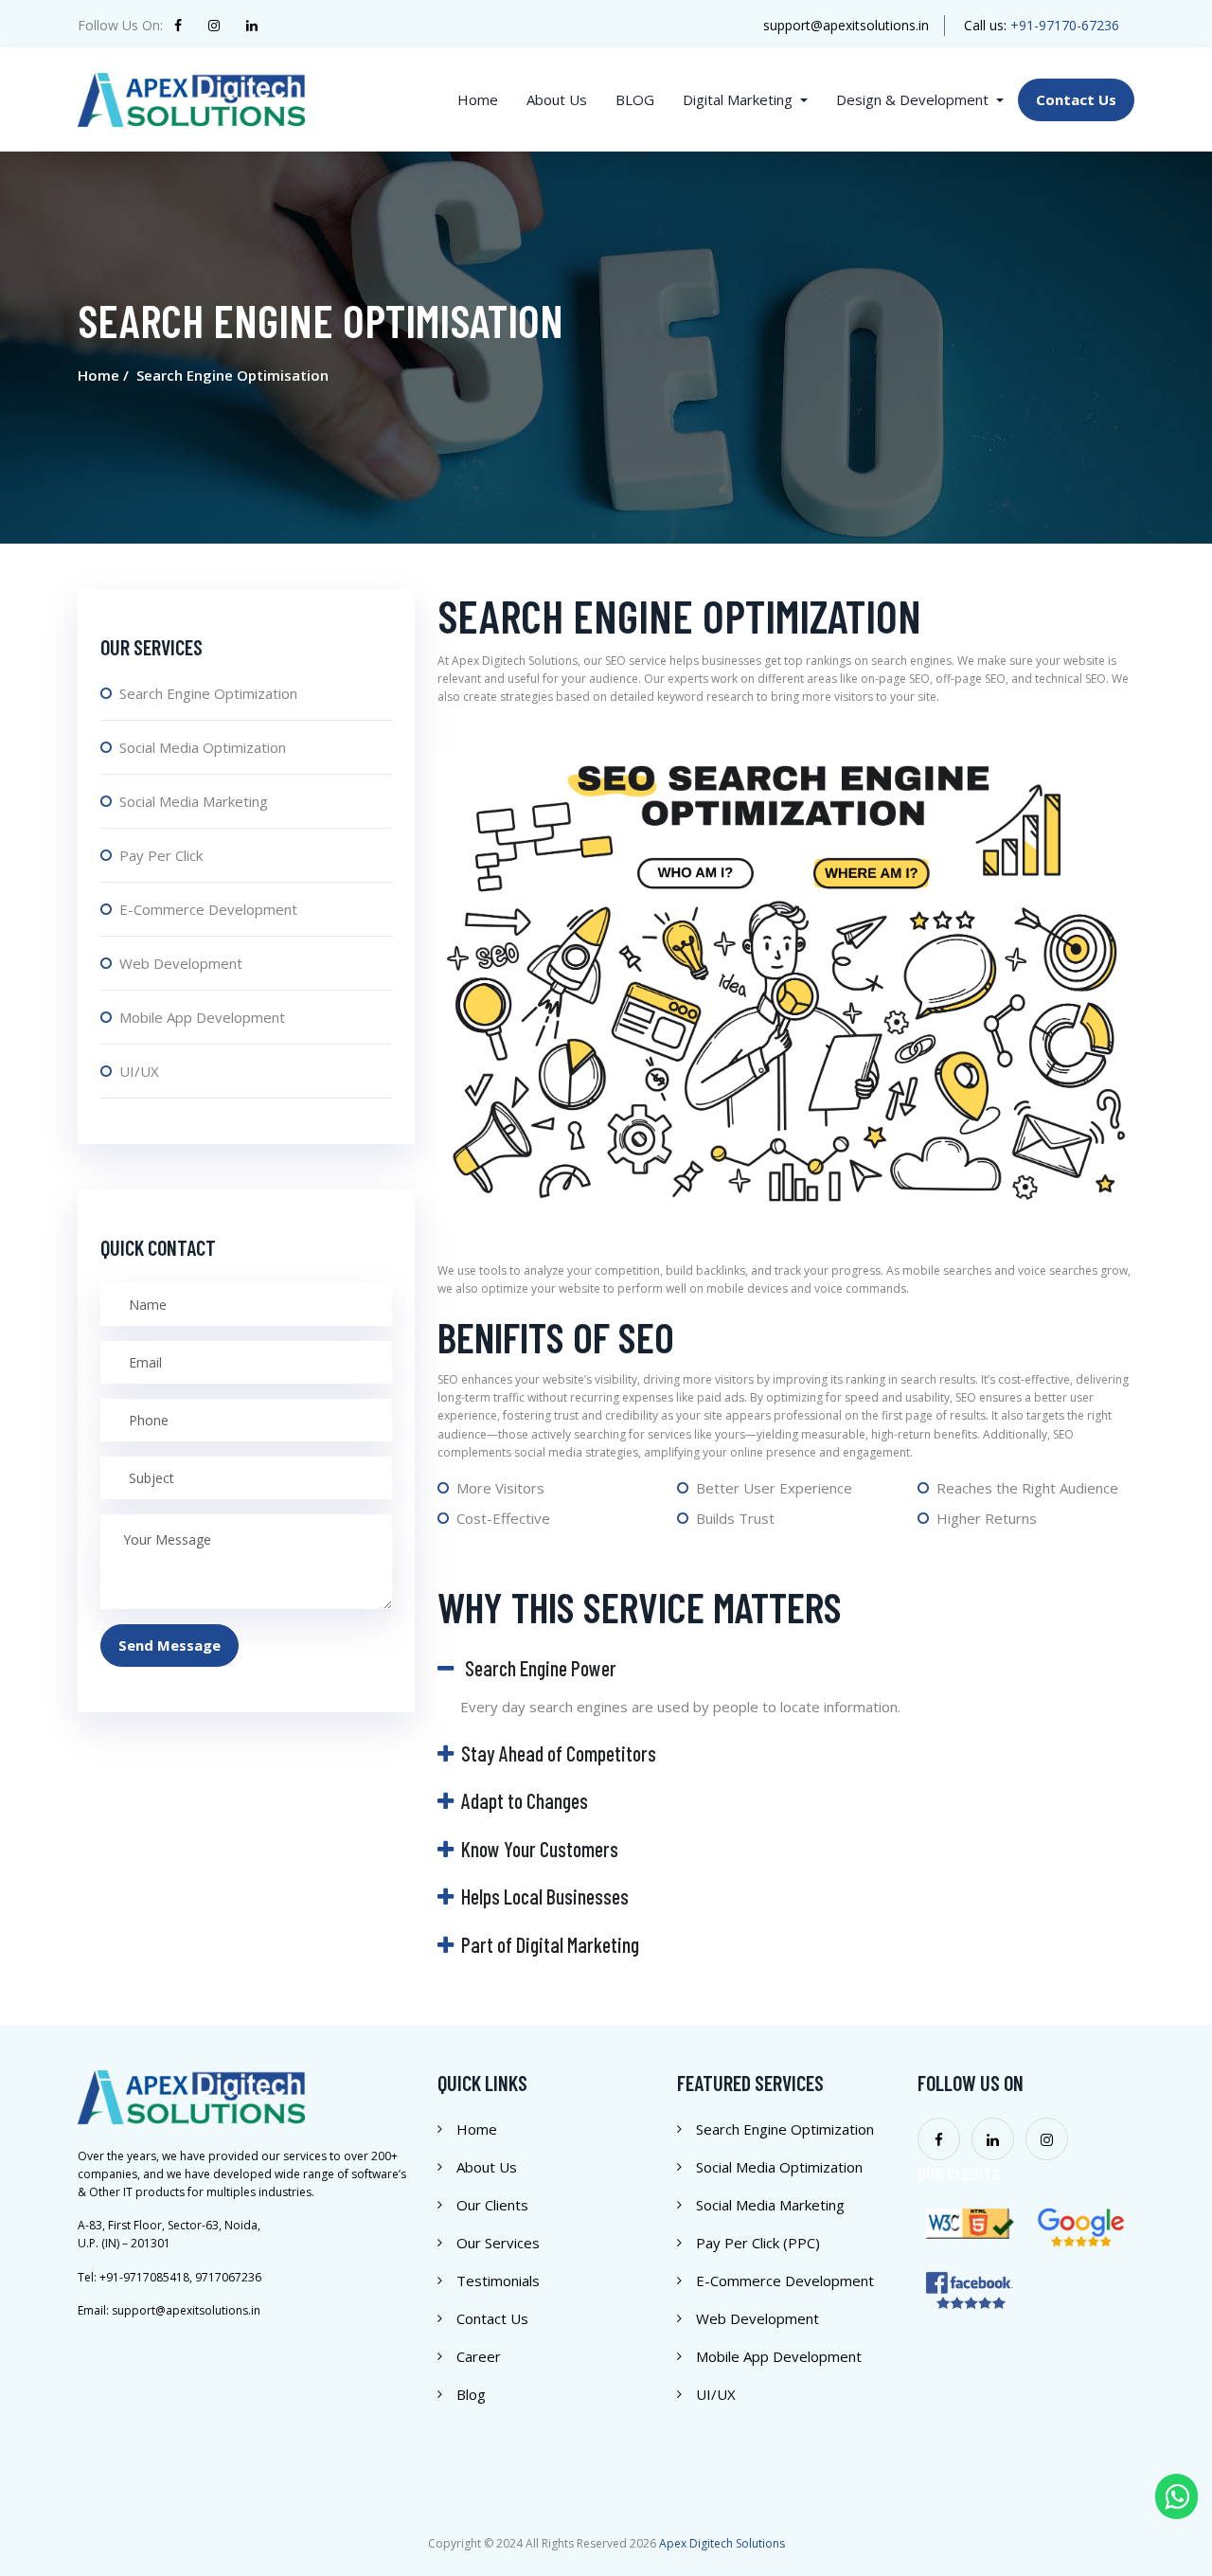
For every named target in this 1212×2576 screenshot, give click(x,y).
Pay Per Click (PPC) (758, 2243)
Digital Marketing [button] (740, 99)
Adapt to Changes (525, 1800)
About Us (487, 2167)
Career (479, 2356)
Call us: (1042, 25)
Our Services (498, 2243)
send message (169, 1645)
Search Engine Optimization (208, 693)
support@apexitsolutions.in (846, 25)
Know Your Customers (540, 1849)
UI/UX (139, 1071)
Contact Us (492, 2318)
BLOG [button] (635, 99)
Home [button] (478, 99)
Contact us (1076, 99)
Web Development (181, 963)
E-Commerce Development (208, 909)
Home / (103, 375)
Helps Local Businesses (545, 1896)
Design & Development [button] (914, 99)
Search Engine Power (539, 1668)
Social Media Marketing (194, 801)
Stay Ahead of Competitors (559, 1753)
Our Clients (492, 2205)
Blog (471, 2394)
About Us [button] (557, 99)
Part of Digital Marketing (550, 1944)
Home (477, 2129)
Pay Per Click (161, 855)
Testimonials (498, 2281)
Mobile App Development (202, 1017)
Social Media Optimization (203, 747)
